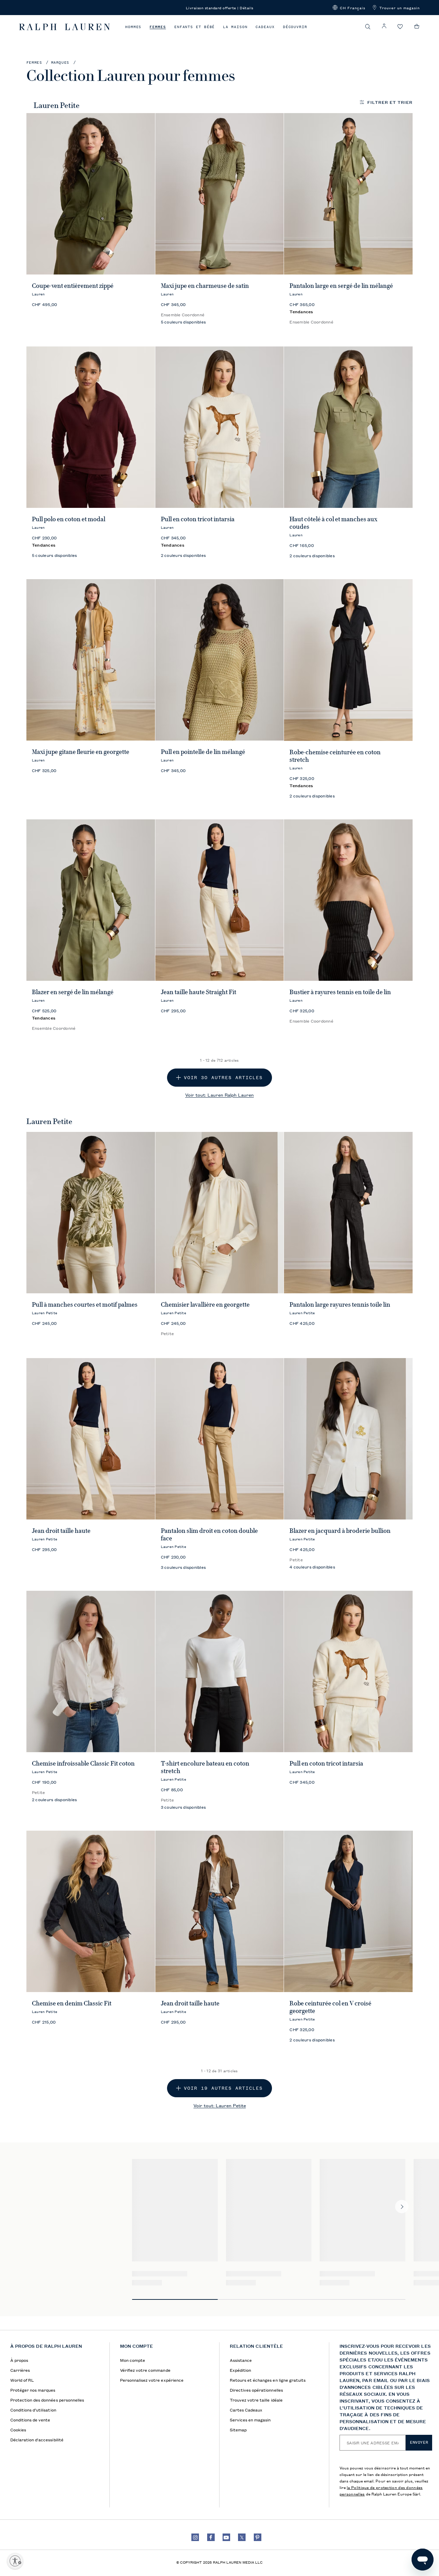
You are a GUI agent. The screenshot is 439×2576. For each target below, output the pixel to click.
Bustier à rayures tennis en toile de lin (340, 992)
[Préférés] (400, 27)
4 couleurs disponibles (312, 1567)
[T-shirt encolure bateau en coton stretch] (220, 1671)
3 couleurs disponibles (183, 1567)
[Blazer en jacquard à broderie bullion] (348, 1439)
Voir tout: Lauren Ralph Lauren (219, 1095)
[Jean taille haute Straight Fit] (220, 900)
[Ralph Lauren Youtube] (226, 2537)
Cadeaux (265, 27)
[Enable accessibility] (15, 2561)
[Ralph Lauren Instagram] (195, 2537)
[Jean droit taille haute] (91, 1439)
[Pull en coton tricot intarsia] (220, 427)
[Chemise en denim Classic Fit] (91, 1911)
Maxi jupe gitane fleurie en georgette (81, 752)
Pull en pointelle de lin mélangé (203, 752)
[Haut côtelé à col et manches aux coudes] (348, 427)
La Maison (235, 27)
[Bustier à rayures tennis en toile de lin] (348, 900)
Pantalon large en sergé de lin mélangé (341, 286)
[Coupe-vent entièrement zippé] (91, 194)
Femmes (158, 27)
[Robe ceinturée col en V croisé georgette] (348, 1911)
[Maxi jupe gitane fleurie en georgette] (91, 660)
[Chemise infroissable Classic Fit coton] (91, 1671)
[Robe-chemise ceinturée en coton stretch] (348, 660)
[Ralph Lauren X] (242, 2537)
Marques (60, 63)
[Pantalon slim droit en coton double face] (220, 1439)
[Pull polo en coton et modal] (91, 427)
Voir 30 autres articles (223, 1078)
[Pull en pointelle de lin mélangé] (220, 660)
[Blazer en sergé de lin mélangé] (91, 900)
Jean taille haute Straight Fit (199, 992)
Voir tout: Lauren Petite (220, 2105)
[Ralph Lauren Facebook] (211, 2537)
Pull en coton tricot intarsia (198, 519)
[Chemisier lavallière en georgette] (220, 1213)
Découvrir (295, 27)
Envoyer (419, 2442)
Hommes (133, 27)
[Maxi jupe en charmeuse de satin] (220, 194)
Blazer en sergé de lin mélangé (73, 992)
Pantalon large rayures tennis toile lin (340, 1305)
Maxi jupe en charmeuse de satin (205, 286)
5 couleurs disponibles (183, 322)
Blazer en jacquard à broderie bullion (340, 1531)
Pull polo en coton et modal (69, 519)
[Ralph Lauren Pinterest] (258, 2537)
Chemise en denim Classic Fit (72, 2003)
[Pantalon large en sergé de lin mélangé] (348, 194)
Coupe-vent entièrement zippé (73, 286)
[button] (349, 8)
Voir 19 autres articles (223, 2088)
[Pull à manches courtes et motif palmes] (91, 1213)
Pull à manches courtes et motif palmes (85, 1305)
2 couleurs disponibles (183, 555)
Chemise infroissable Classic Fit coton (83, 1763)
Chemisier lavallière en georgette (205, 1305)
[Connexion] (384, 26)
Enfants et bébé (195, 27)
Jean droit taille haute (61, 1531)
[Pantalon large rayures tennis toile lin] (348, 1213)
